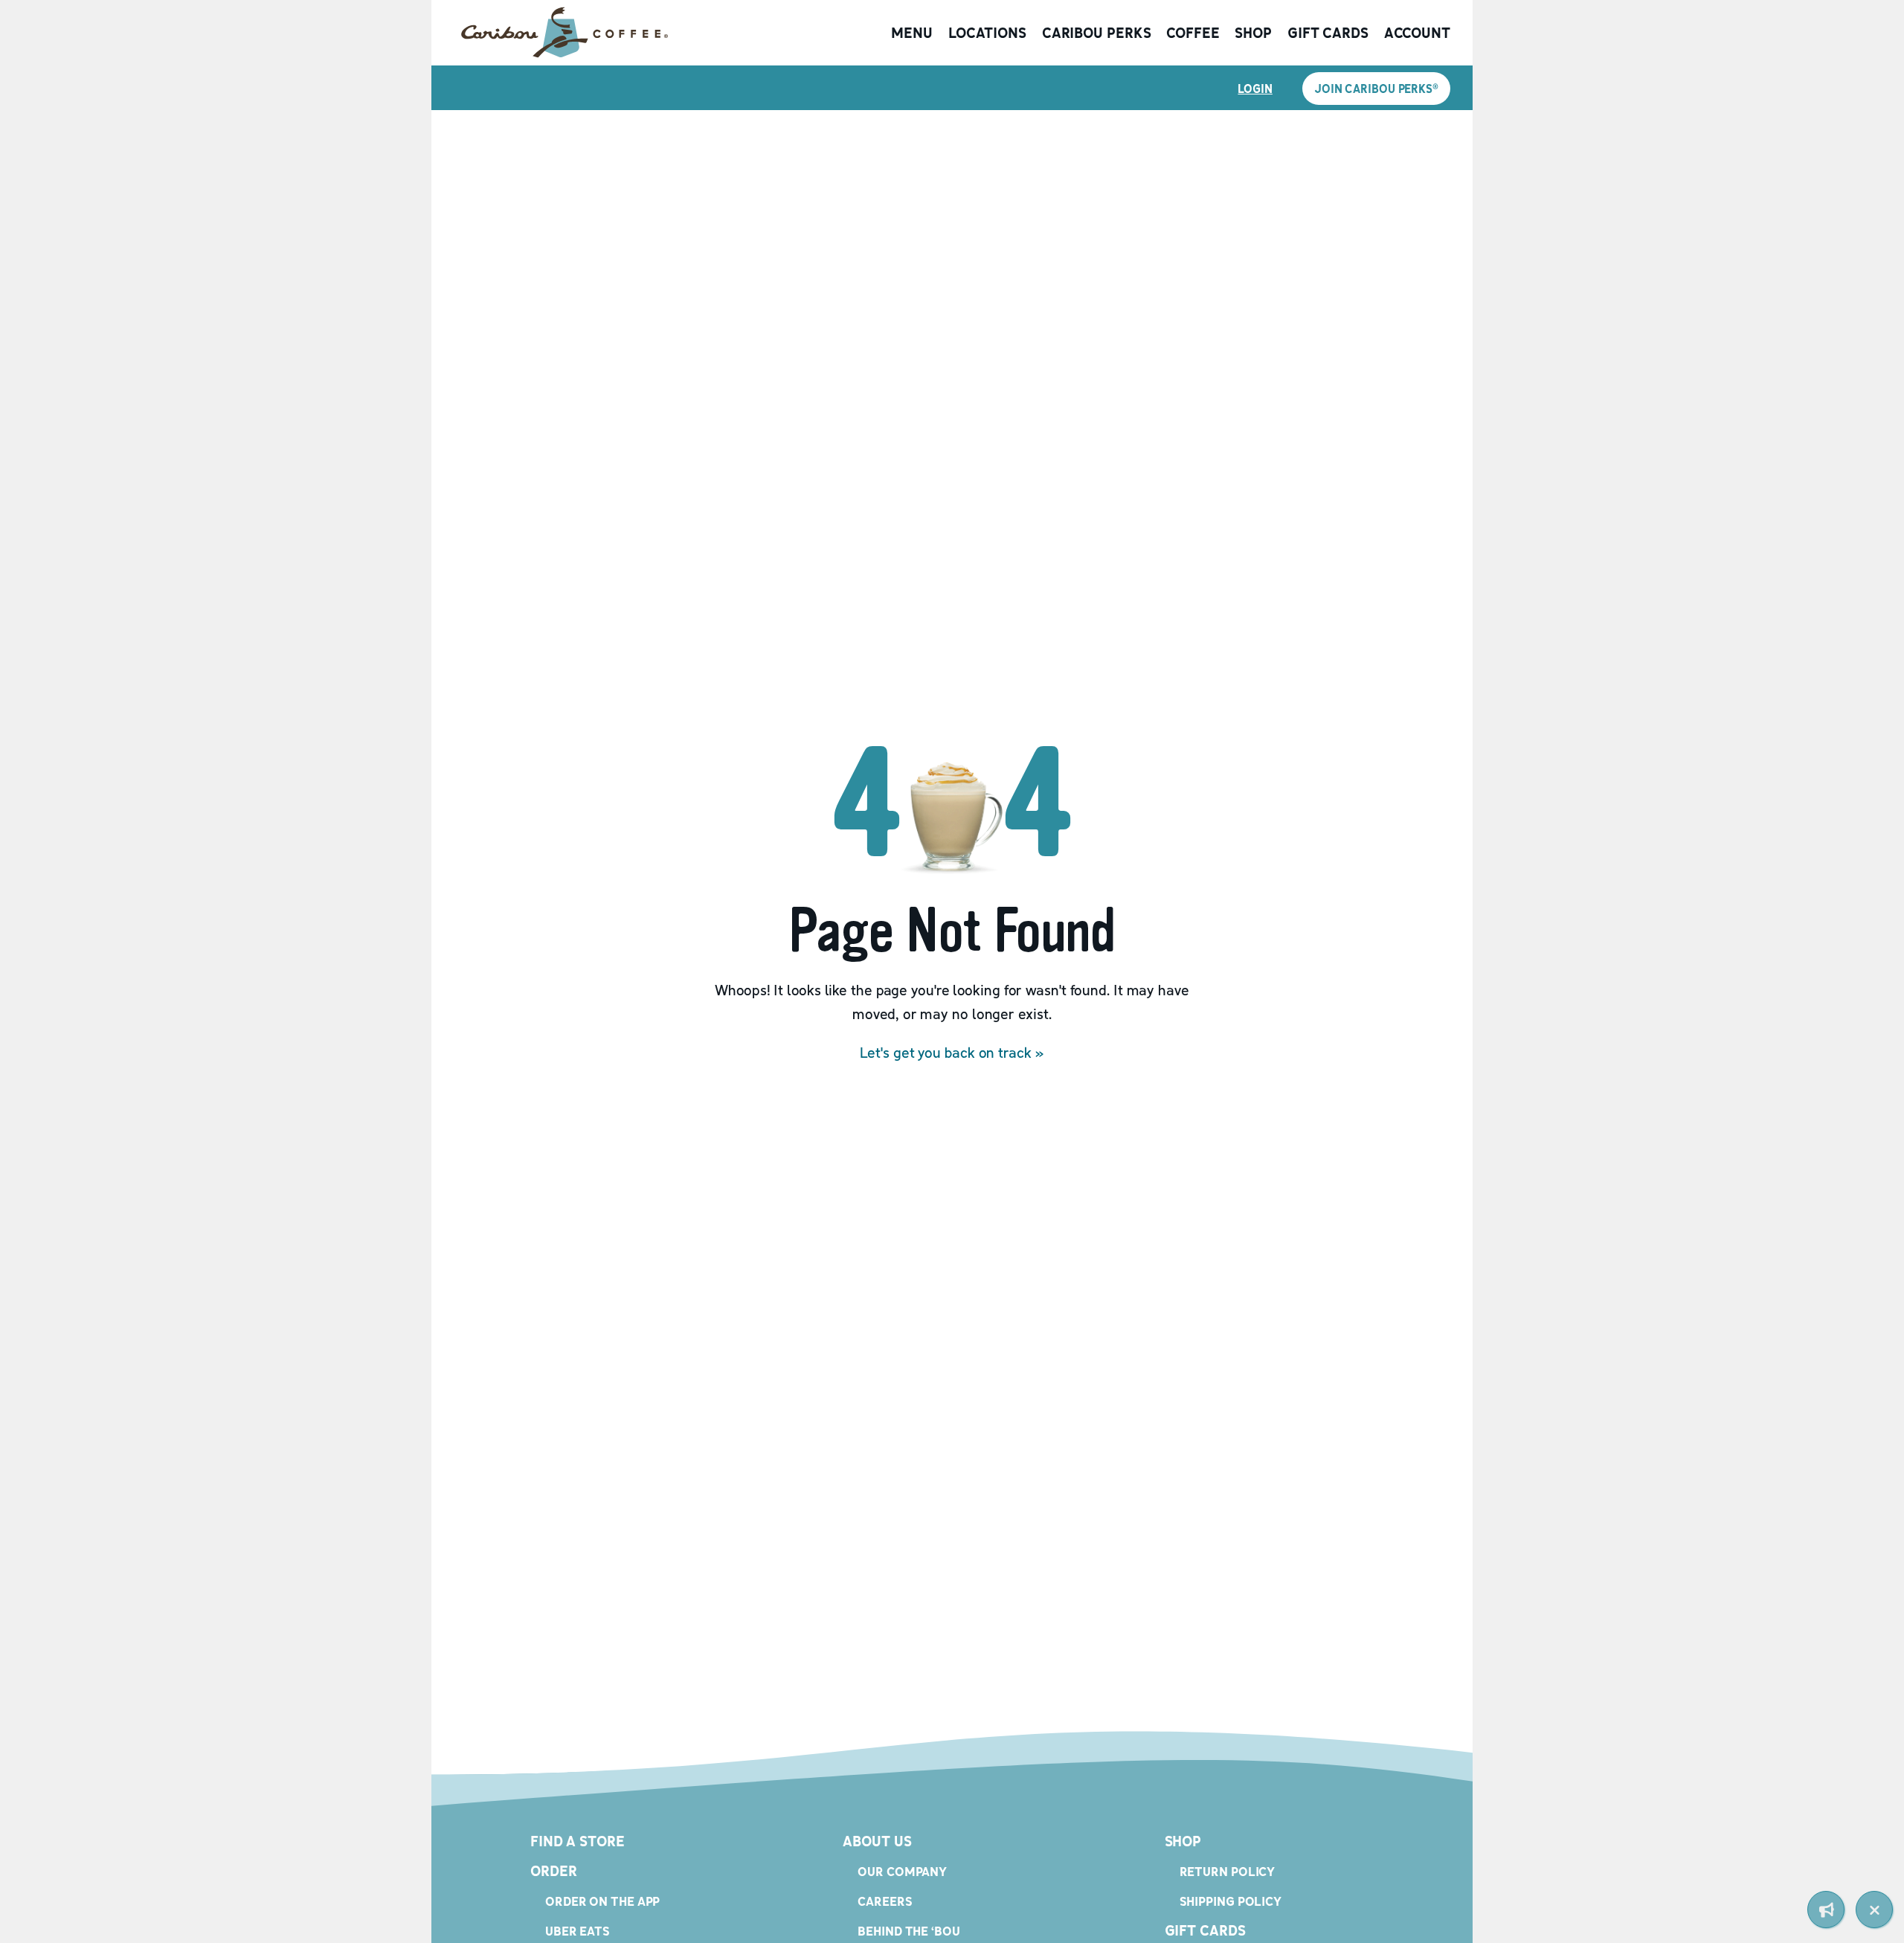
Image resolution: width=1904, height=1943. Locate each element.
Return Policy (1228, 1871)
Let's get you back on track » (952, 1053)
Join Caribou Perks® (1376, 89)
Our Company (902, 1871)
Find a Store (578, 1841)
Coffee (1193, 33)
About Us (877, 1841)
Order (554, 1871)
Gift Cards (1328, 33)
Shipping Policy (1231, 1901)
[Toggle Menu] (1874, 1910)
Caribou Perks (1097, 33)
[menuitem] (1826, 1910)
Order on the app (602, 1901)
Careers (885, 1901)
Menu (912, 33)
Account (1417, 33)
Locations (987, 33)
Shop (1253, 33)
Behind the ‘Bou (909, 1931)
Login (1255, 89)
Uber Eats (578, 1931)
